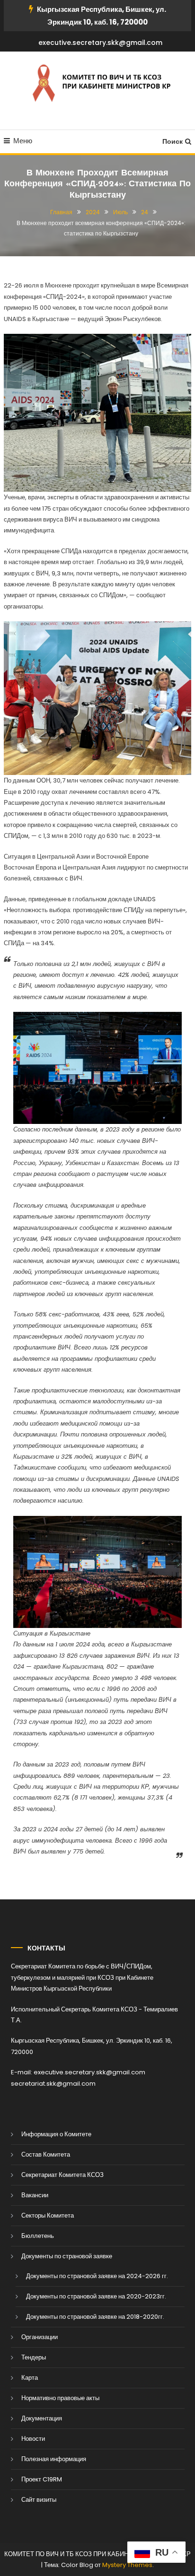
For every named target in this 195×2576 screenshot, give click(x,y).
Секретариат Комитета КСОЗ (62, 2175)
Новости (33, 2439)
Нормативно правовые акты (60, 2398)
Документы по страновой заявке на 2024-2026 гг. (97, 2276)
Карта (30, 2378)
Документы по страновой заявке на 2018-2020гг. (95, 2317)
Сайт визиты (39, 2500)
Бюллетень (38, 2236)
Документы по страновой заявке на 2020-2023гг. (96, 2296)
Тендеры (34, 2357)
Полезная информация (54, 2459)
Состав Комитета (46, 2154)
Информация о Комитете (56, 2134)
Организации (40, 2337)
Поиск (173, 141)
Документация (42, 2418)
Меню (23, 141)
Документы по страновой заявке (67, 2256)
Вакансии (35, 2195)
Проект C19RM (42, 2479)
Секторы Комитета (48, 2215)
